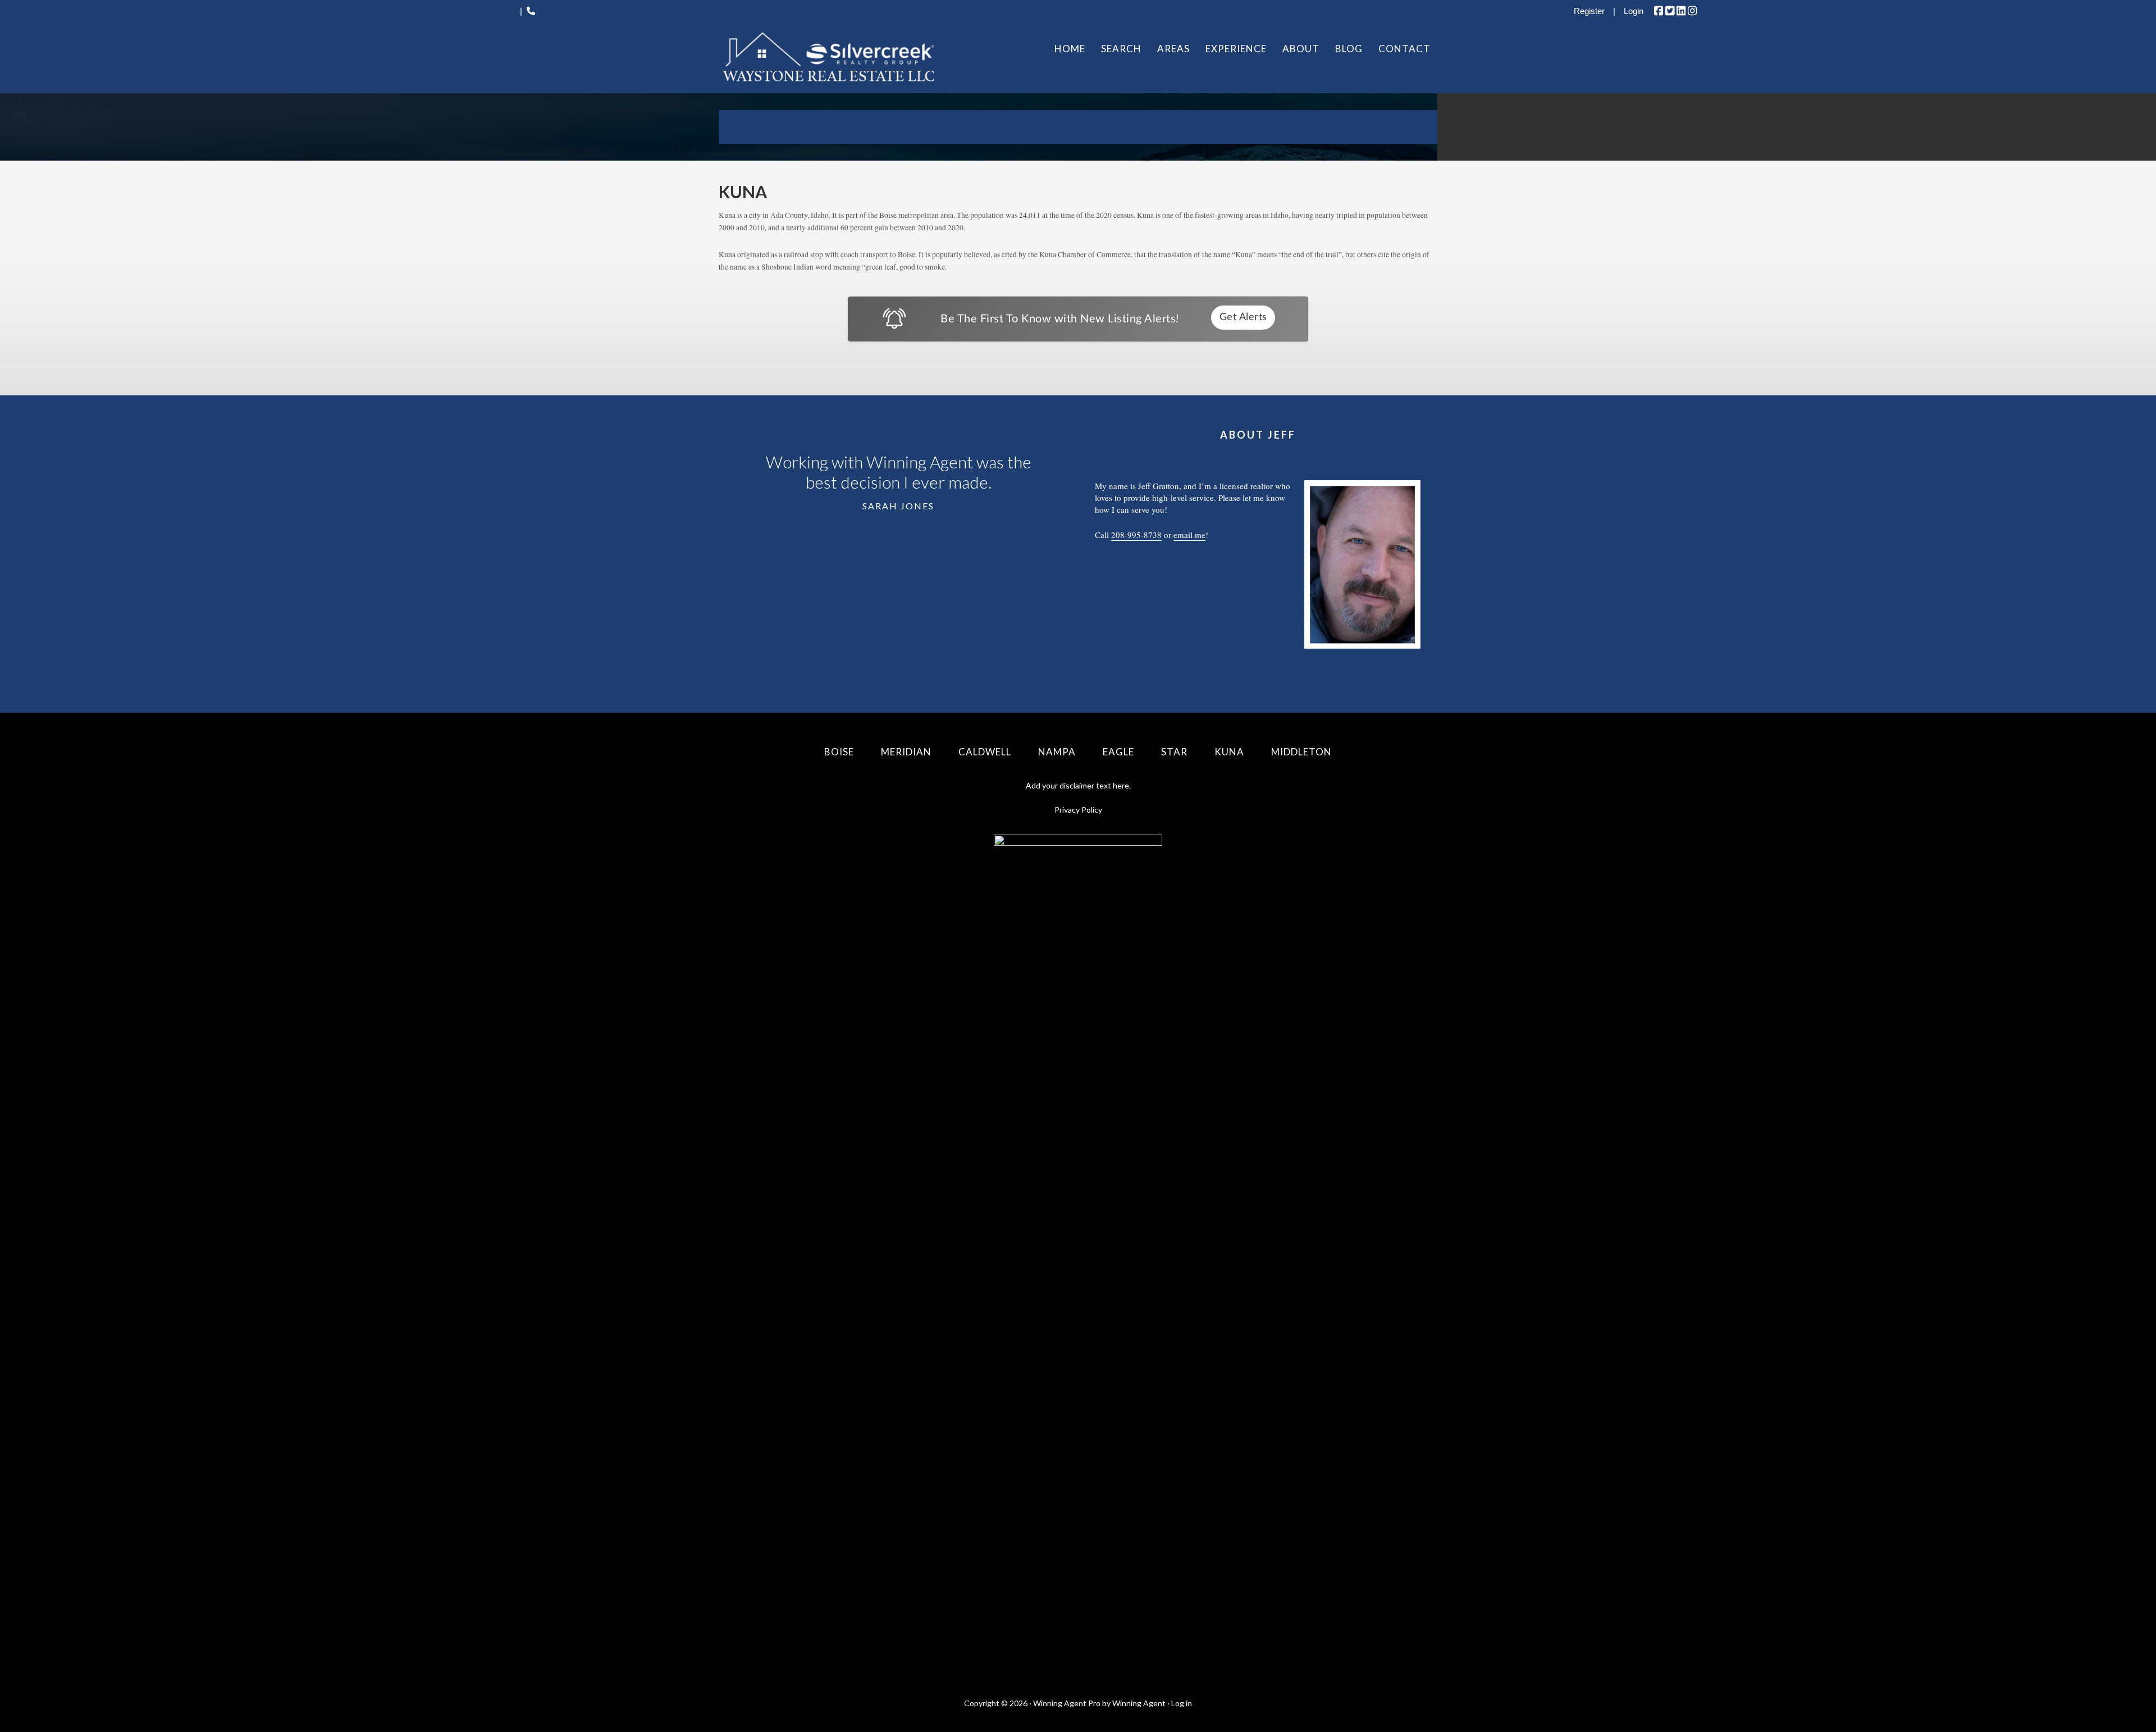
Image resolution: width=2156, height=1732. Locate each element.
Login (1634, 11)
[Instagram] (1692, 11)
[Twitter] (1670, 11)
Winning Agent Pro (1067, 1703)
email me (1189, 535)
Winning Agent (1139, 1703)
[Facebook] (1659, 11)
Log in (1182, 1703)
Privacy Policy (1078, 810)
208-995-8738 (1136, 535)
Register (1589, 11)
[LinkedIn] (1681, 11)
